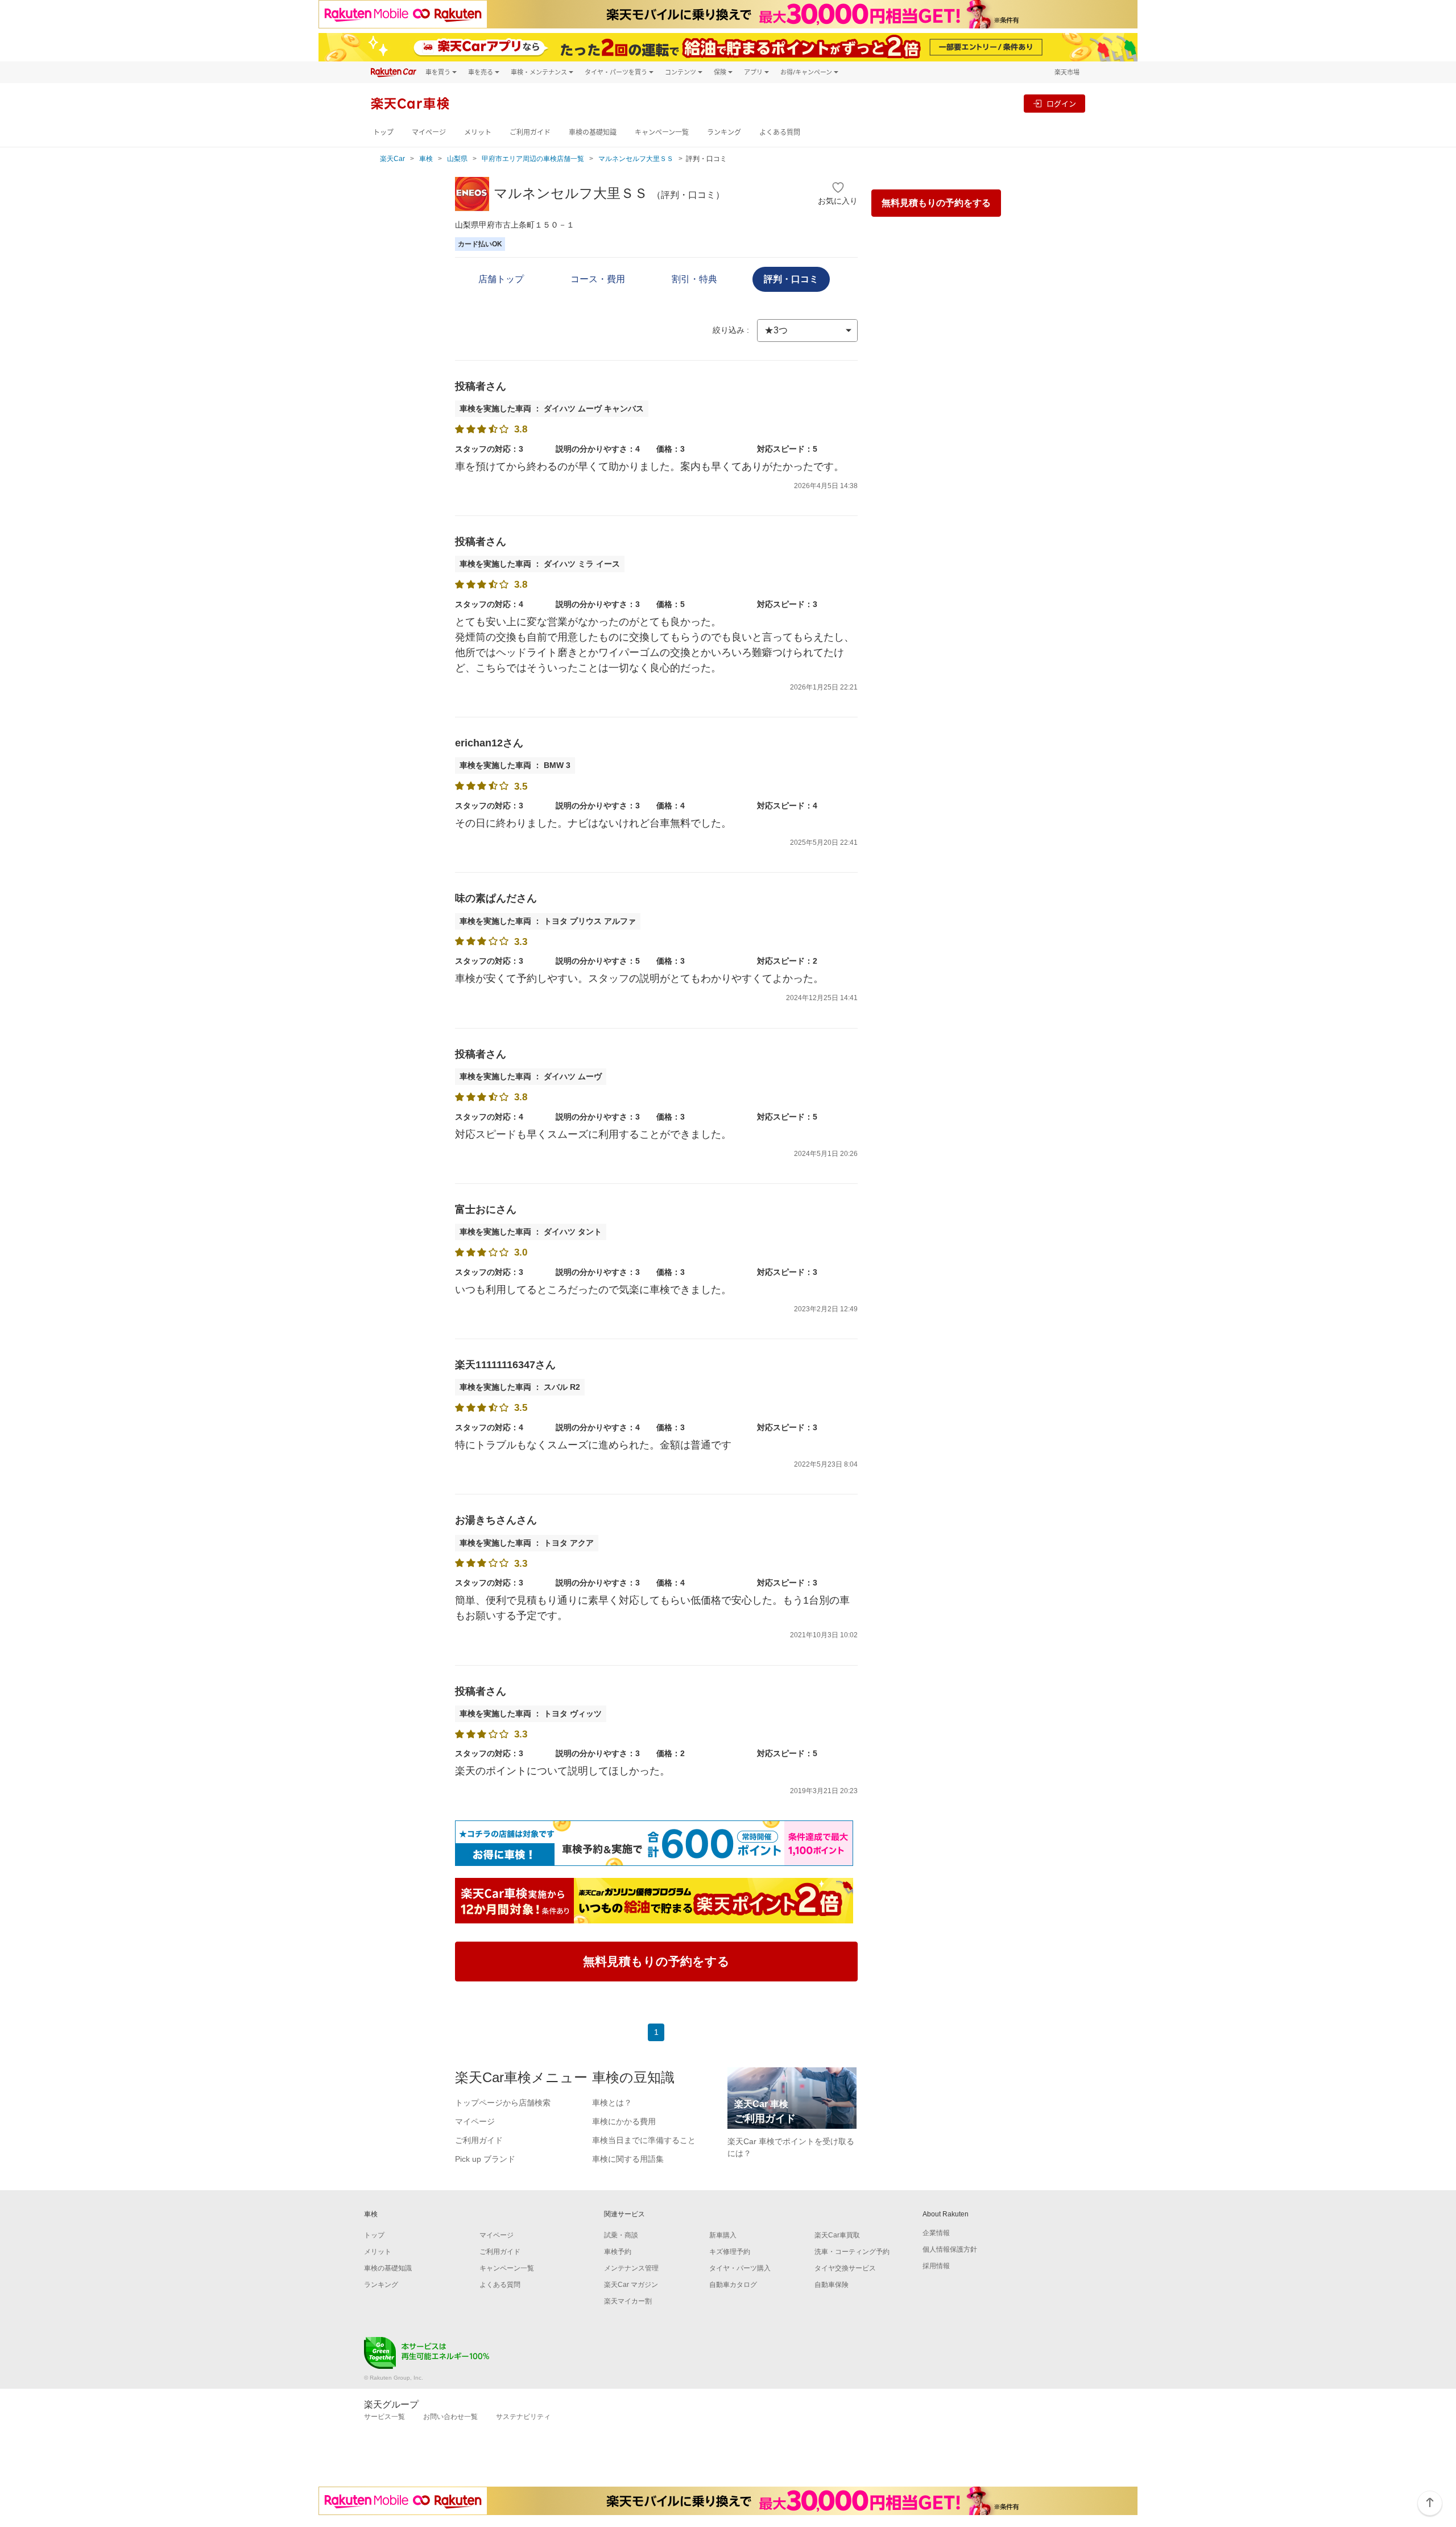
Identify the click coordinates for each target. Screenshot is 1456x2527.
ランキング (724, 132)
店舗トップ (501, 279)
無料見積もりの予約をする (936, 203)
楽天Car (392, 159)
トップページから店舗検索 (503, 2103)
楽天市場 (1067, 72)
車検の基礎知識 (593, 132)
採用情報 (936, 2266)
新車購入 (723, 2235)
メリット (478, 132)
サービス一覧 (384, 2417)
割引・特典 (694, 279)
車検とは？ (612, 2103)
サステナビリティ (523, 2417)
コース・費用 (598, 279)
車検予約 (618, 2252)
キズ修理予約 (730, 2252)
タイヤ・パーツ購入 (740, 2268)
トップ (383, 132)
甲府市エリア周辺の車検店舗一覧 (533, 159)
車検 (426, 159)
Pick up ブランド (485, 2159)
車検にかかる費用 (624, 2121)
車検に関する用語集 (628, 2159)
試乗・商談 (621, 2235)
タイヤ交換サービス (845, 2268)
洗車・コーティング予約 (852, 2252)
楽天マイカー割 (628, 2301)
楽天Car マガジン (631, 2285)
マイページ (429, 132)
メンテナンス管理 (631, 2268)
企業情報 (936, 2233)
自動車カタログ (733, 2285)
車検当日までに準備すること (644, 2140)
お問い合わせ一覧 (450, 2417)
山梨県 (457, 159)
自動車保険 (832, 2285)
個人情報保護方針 (950, 2249)
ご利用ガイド (530, 132)
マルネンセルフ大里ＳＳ (636, 159)
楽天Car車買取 (837, 2235)
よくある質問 (780, 132)
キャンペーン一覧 (662, 132)
